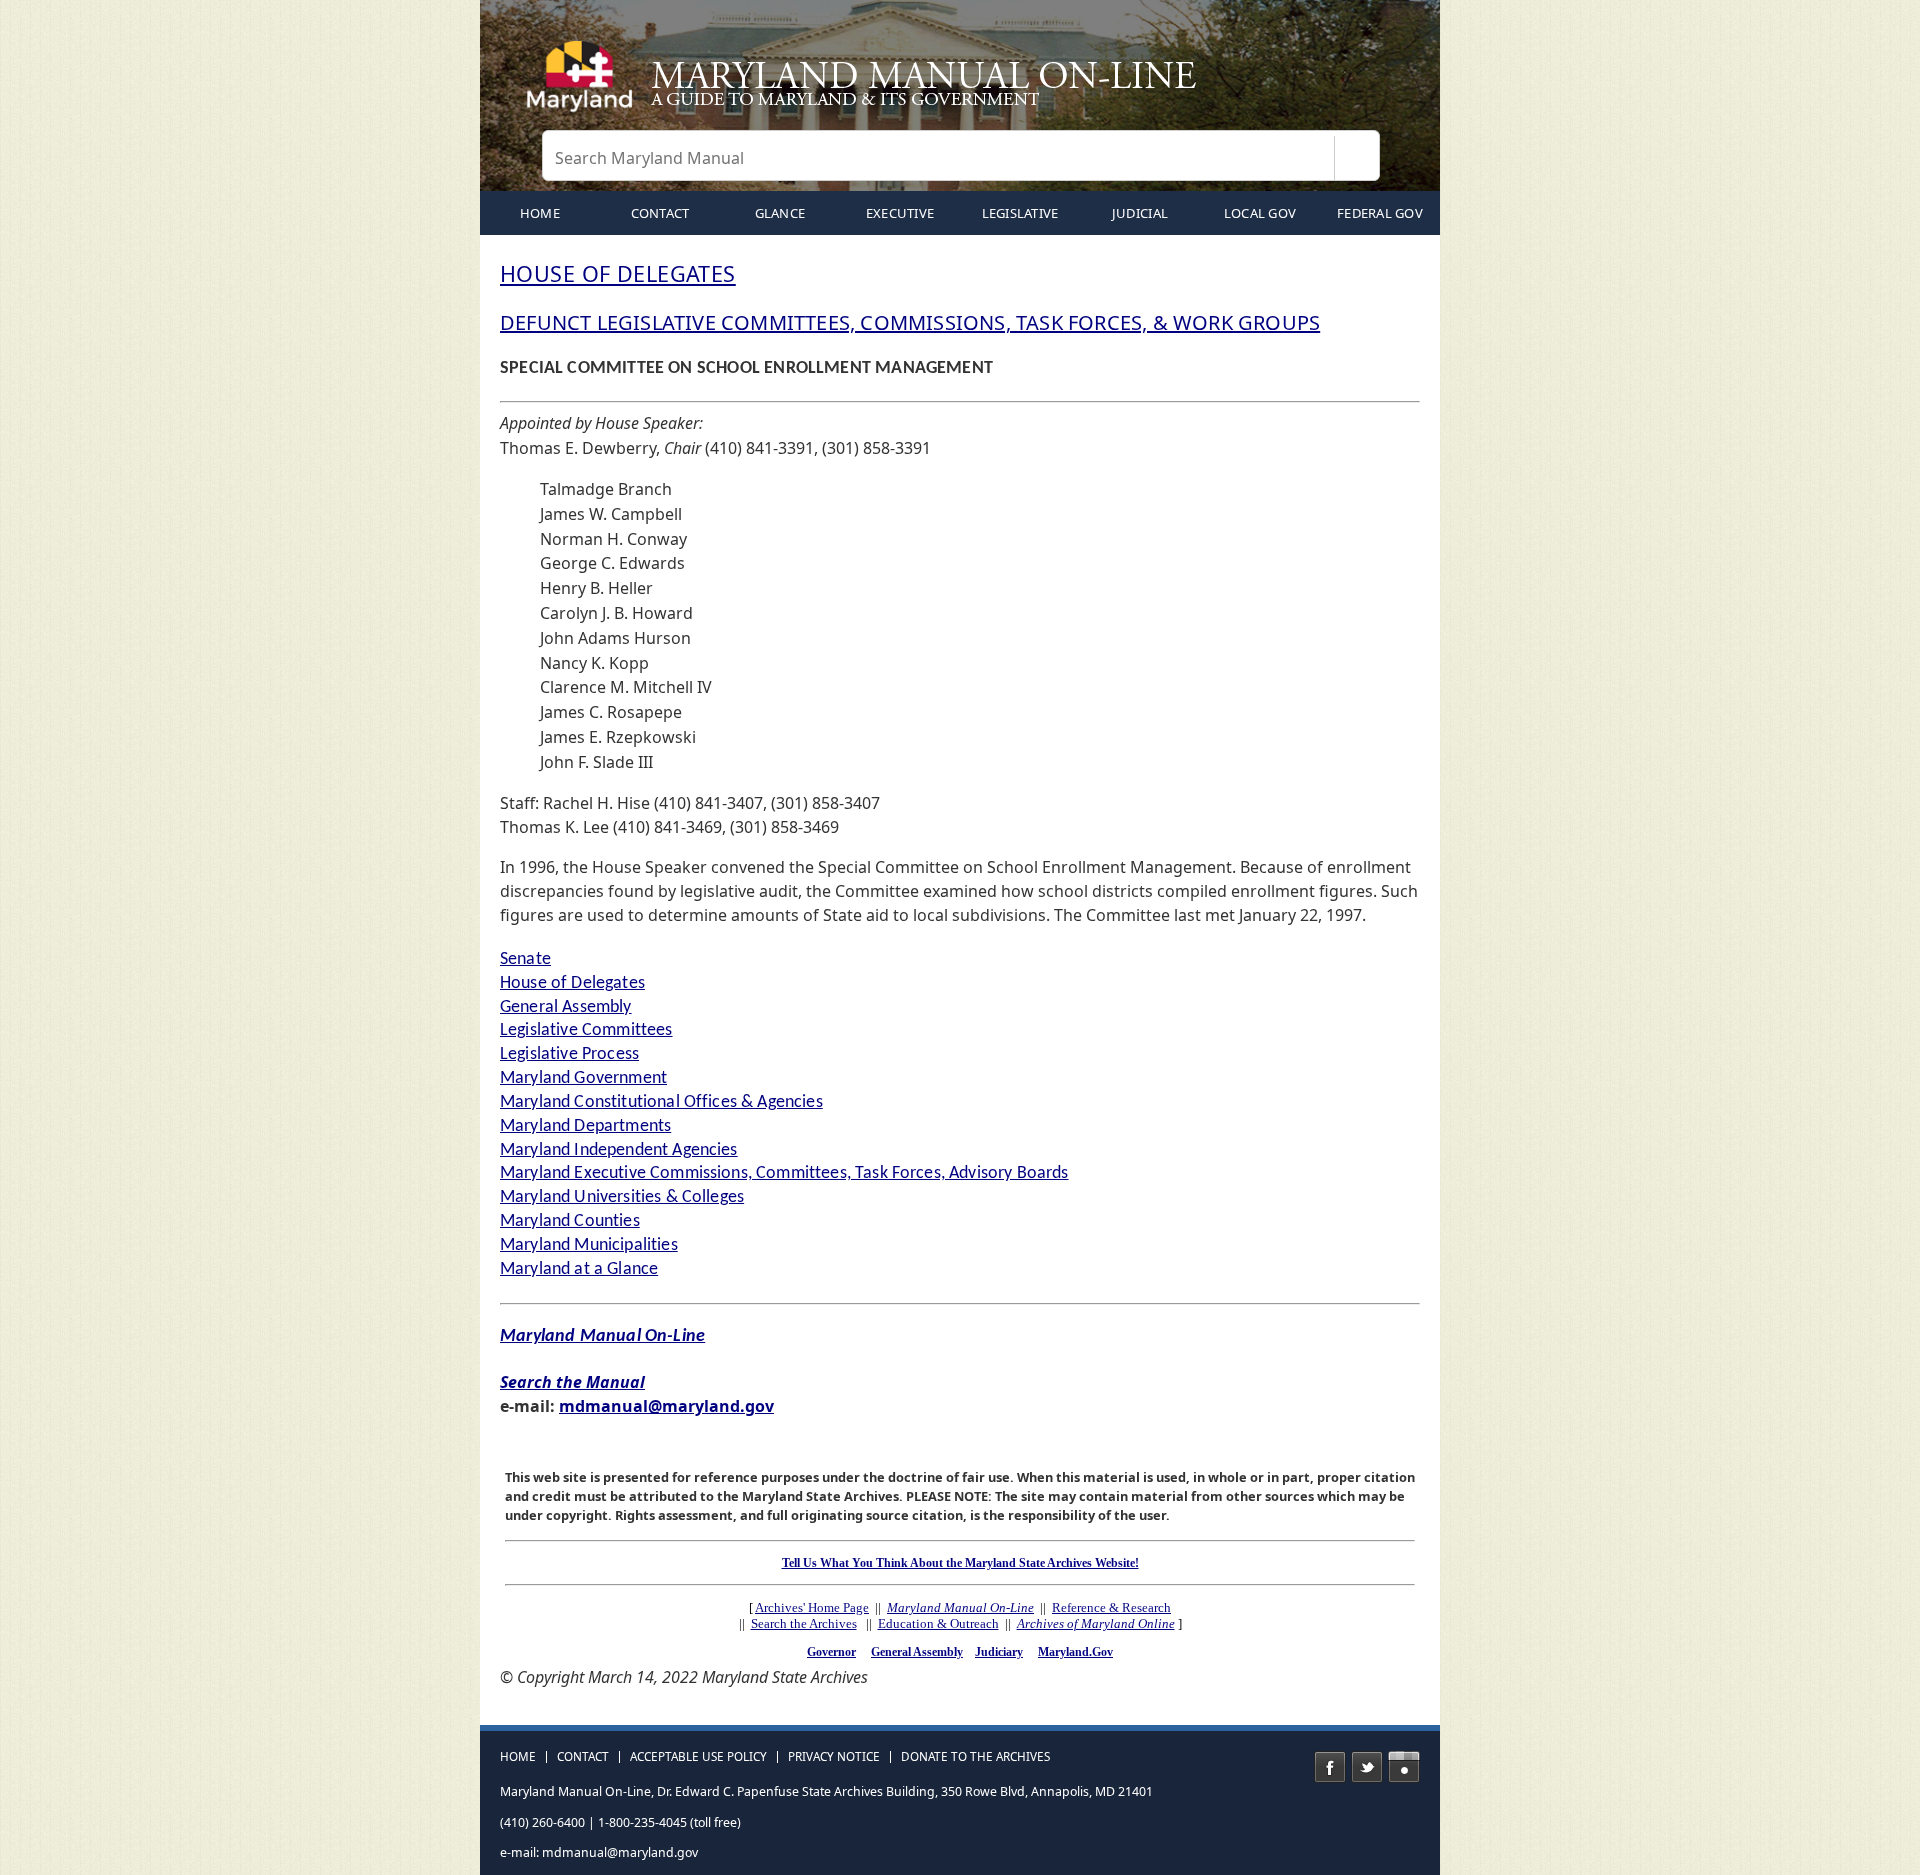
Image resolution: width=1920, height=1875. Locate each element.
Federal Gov (1380, 213)
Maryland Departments (585, 1126)
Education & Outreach (938, 1623)
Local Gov (1260, 213)
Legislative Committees (586, 1030)
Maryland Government (583, 1078)
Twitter (1367, 1767)
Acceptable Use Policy (698, 1757)
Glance (780, 213)
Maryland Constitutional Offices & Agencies (661, 1102)
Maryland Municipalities (589, 1245)
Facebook (1330, 1767)
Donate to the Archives (975, 1757)
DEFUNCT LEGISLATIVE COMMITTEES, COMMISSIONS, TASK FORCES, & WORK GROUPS (910, 322)
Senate (525, 959)
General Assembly (566, 1007)
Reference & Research (1111, 1607)
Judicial (1140, 213)
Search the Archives (804, 1623)
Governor (831, 1652)
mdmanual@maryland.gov (666, 1406)
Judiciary (999, 1652)
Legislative (1020, 213)
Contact (660, 213)
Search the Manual (572, 1382)
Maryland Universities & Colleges (622, 1197)
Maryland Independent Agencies (619, 1150)
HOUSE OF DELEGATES (618, 273)
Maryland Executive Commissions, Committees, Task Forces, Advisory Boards (784, 1173)
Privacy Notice (834, 1757)
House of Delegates (572, 983)
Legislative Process (569, 1054)
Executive (900, 213)
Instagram (1404, 1767)
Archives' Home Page (812, 1607)
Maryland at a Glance (579, 1269)
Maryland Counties (570, 1221)
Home (518, 1757)
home (540, 213)
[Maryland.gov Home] (584, 85)
